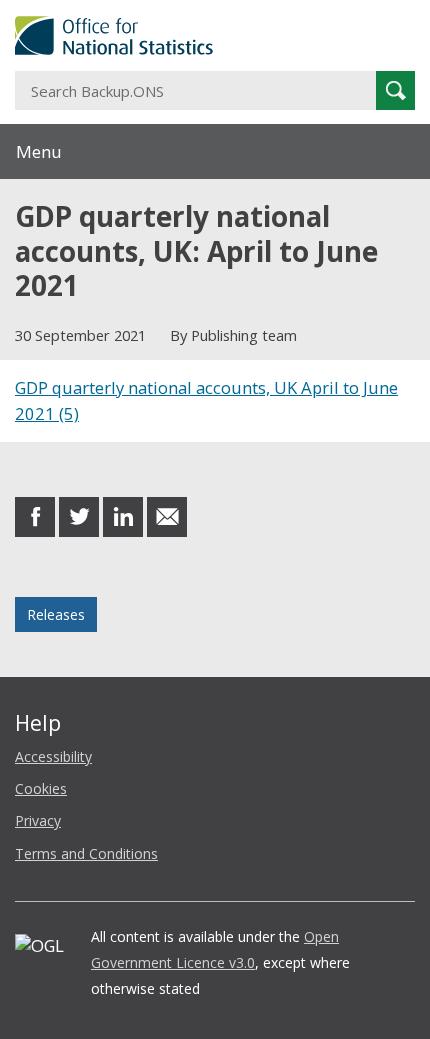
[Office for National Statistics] (215, 35)
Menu (39, 151)
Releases (56, 614)
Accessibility (53, 756)
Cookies (41, 788)
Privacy (38, 820)
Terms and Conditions (86, 853)
